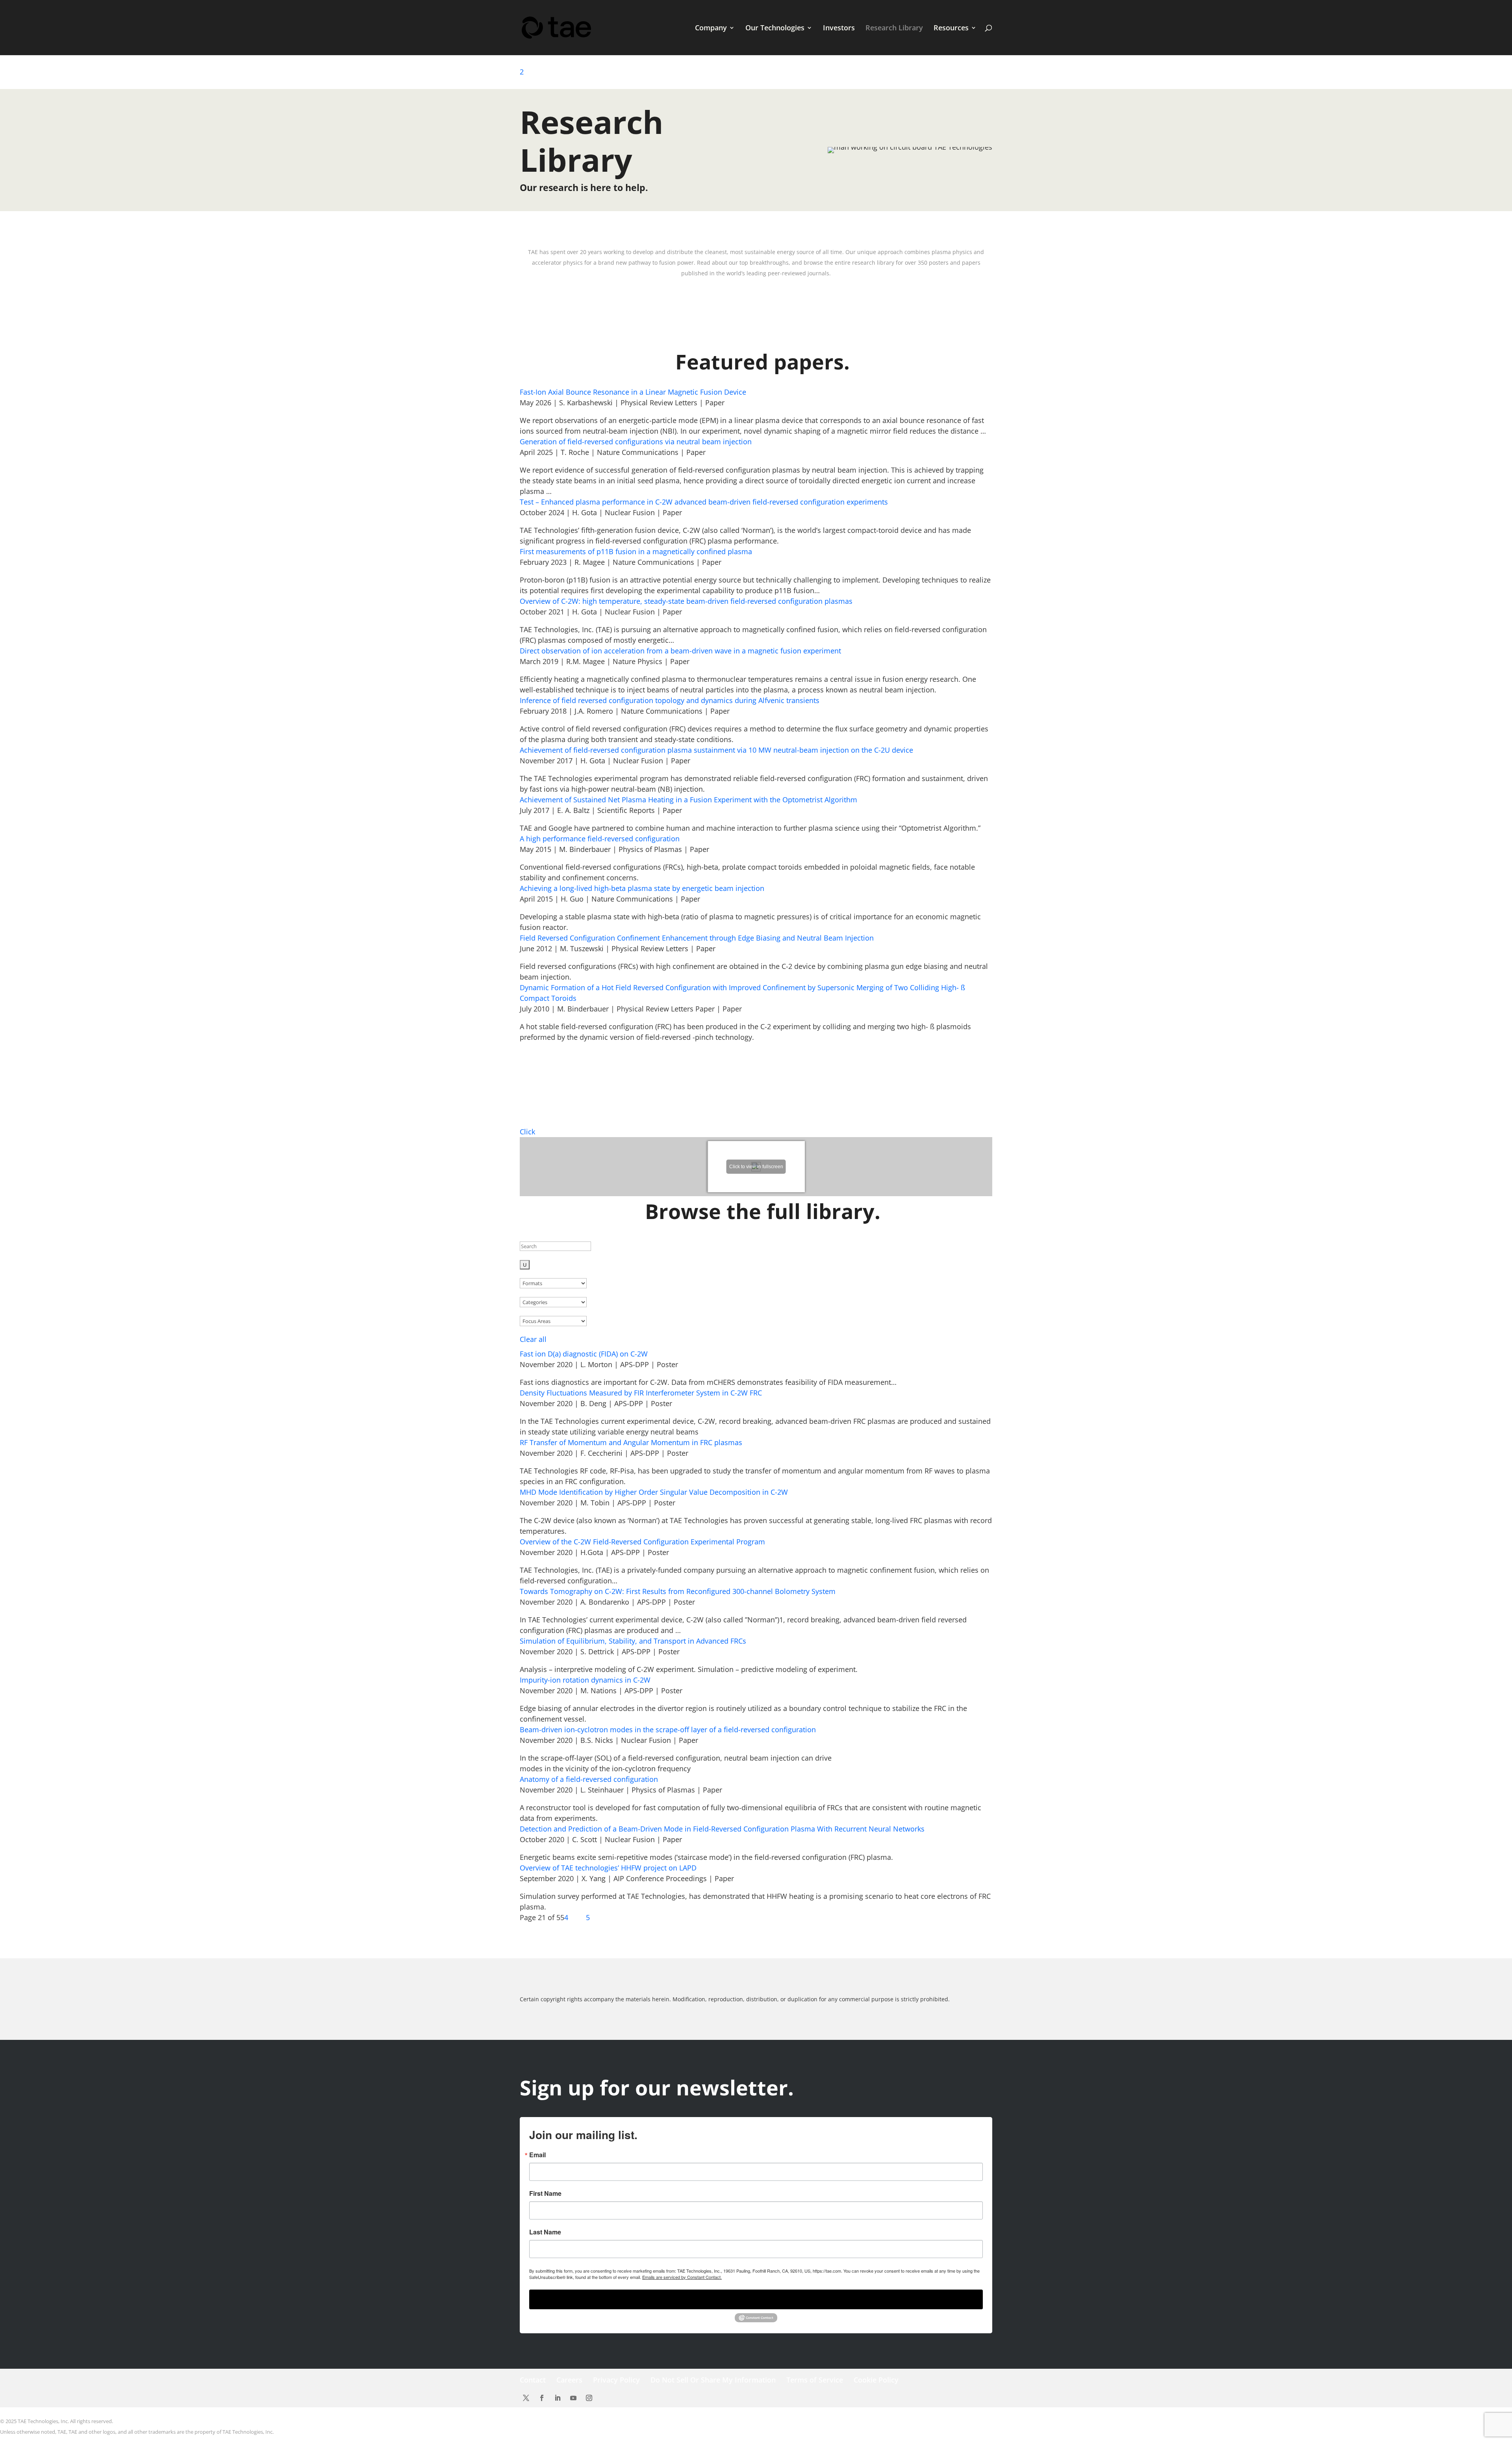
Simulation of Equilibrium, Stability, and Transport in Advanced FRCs (633, 1641)
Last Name (545, 2232)
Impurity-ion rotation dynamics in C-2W (585, 1680)
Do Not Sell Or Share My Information (713, 2380)
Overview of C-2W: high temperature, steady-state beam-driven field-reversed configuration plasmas (686, 601)
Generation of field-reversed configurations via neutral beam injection (636, 442)
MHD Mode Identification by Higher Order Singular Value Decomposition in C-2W (654, 1492)
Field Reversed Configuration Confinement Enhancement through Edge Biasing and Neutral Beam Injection (697, 938)
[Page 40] (583, 1917)
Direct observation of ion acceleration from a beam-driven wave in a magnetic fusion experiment (680, 651)
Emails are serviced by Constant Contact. (682, 2277)
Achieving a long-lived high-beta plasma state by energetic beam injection (642, 888)
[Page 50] (585, 1917)
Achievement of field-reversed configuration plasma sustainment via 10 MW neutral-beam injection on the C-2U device (716, 750)
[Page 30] (581, 1917)
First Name (545, 2193)
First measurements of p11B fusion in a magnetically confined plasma (636, 551)
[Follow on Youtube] (573, 2398)
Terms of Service (815, 2380)
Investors (839, 29)
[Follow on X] (526, 2398)
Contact (533, 2380)
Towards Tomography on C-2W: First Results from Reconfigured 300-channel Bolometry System (678, 1591)
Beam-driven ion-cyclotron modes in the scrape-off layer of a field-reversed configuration (668, 1729)
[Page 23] (579, 1917)
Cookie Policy (876, 2380)
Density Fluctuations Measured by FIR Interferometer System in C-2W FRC (641, 1393)
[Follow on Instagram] (589, 2398)
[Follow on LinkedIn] (558, 2398)
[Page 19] (571, 1917)
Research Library (894, 29)
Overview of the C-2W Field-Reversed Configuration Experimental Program (642, 1542)
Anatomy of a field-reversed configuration (589, 1779)
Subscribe (756, 2299)
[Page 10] (569, 1917)
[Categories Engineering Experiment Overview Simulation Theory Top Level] (553, 1302)
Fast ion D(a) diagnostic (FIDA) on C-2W (584, 1354)
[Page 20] (573, 1917)
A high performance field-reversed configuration (600, 839)
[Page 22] (577, 1917)
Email (537, 2155)
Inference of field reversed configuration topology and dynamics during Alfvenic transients (670, 700)
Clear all (533, 1339)
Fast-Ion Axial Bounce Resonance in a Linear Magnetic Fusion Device (633, 392)
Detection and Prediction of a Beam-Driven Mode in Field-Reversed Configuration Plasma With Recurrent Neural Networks (722, 1829)
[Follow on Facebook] (542, 2398)
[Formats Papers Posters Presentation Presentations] (553, 1283)
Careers (569, 2380)
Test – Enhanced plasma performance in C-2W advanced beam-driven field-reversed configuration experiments (704, 502)
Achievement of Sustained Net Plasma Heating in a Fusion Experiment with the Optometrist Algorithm (688, 800)
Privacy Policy (616, 2380)
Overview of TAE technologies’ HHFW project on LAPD (608, 1868)
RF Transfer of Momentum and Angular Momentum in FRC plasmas (631, 1442)
